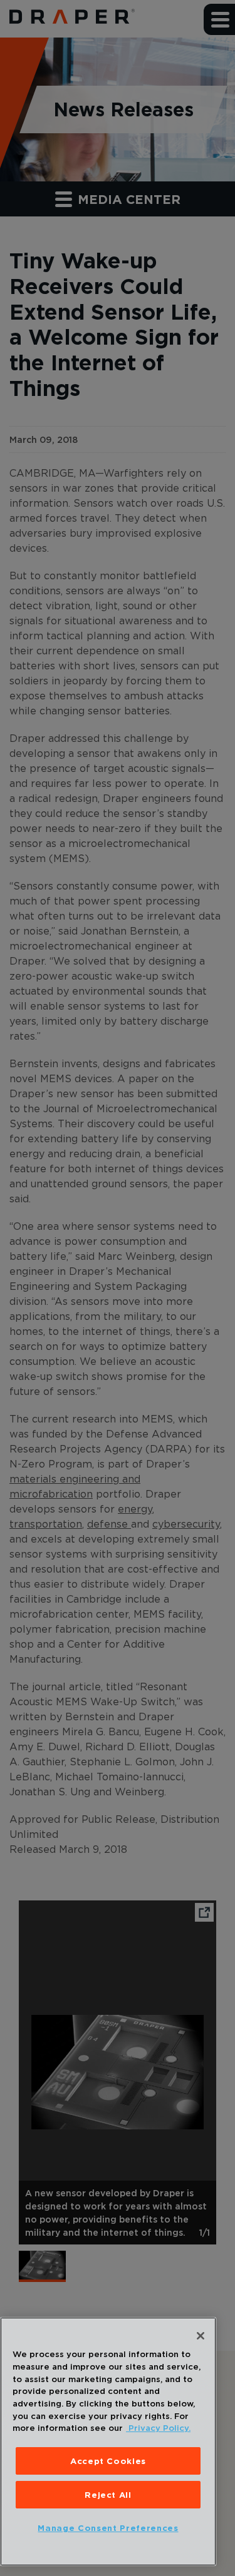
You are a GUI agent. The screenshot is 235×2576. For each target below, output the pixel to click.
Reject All (108, 2495)
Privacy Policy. (158, 2428)
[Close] (201, 2336)
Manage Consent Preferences (108, 2528)
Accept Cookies (108, 2461)
